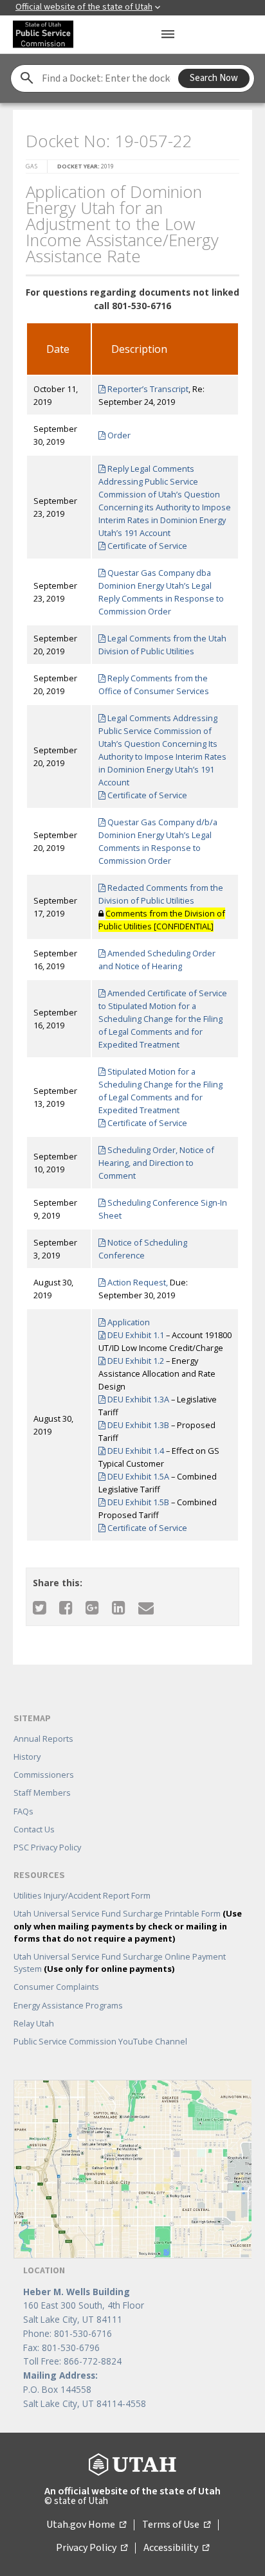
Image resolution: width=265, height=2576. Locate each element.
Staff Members (42, 1793)
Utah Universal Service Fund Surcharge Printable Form (128, 1926)
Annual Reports (43, 1739)
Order (118, 435)
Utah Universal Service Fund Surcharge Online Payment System (120, 1963)
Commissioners (44, 1775)
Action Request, (137, 1282)
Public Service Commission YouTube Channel (100, 2041)
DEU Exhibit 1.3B (137, 1425)
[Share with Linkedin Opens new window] (119, 1607)
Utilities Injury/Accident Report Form (82, 1895)
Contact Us (34, 1829)
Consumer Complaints (56, 1987)
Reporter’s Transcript (147, 389)
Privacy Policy (92, 2548)
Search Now (214, 78)
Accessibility (176, 2548)
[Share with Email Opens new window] (146, 1607)
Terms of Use (176, 2525)
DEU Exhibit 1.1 (135, 1335)
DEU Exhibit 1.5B (137, 1502)
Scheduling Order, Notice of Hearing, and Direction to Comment (156, 1163)
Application (128, 1322)
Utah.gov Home (86, 2525)
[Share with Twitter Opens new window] (40, 1607)
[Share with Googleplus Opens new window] (92, 1607)
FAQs (23, 1811)
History (27, 1757)
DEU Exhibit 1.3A (137, 1399)
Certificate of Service (146, 546)
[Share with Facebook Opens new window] (66, 1607)
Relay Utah (34, 2023)
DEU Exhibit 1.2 (135, 1361)
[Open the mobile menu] (168, 34)
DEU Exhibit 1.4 (135, 1451)
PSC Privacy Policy (47, 1847)
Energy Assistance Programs (68, 2005)
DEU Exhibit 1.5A (137, 1476)
